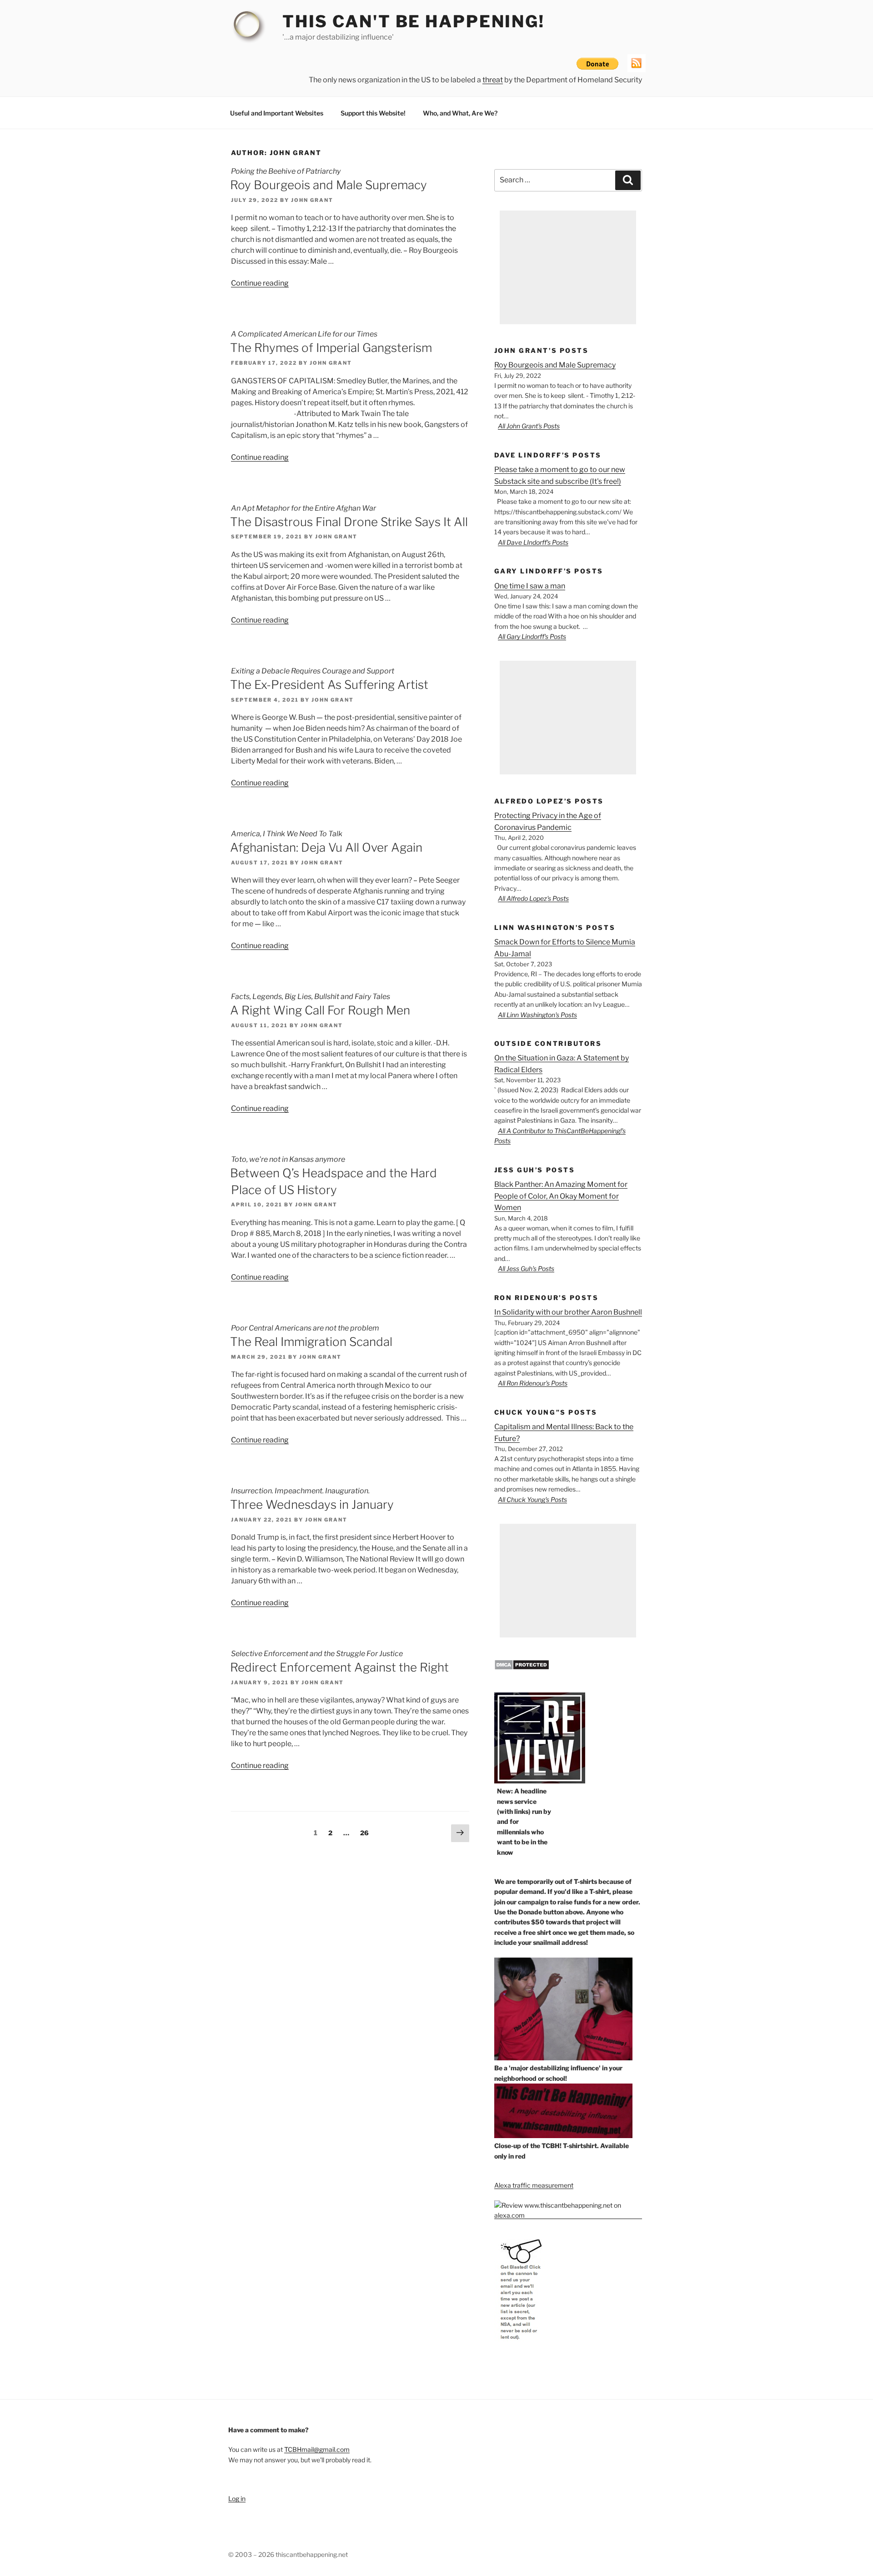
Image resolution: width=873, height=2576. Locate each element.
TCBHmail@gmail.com (317, 2449)
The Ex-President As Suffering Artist (329, 685)
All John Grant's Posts (529, 426)
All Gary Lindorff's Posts (532, 636)
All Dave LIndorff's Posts (533, 542)
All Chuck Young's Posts (532, 1499)
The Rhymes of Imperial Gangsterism (331, 348)
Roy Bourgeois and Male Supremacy (329, 185)
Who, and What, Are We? (460, 113)
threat (493, 80)
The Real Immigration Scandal (311, 1342)
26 (367, 1833)
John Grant (312, 200)
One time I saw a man (530, 586)
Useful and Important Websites (277, 113)
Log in (237, 2498)
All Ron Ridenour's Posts (533, 1383)
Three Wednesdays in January (312, 1504)
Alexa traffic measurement (534, 2185)
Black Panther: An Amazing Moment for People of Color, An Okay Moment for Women (561, 1196)
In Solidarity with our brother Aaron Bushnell (568, 1312)
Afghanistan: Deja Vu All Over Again (326, 847)
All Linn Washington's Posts (537, 1015)
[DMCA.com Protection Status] (522, 1668)
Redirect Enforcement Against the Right (339, 1667)
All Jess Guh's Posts (526, 1268)
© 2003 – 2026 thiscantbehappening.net (288, 2554)
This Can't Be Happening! (414, 21)
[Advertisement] (568, 267)
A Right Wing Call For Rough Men (320, 1010)
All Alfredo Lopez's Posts (533, 898)
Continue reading (260, 283)
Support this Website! (373, 113)
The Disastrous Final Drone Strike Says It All (349, 522)
